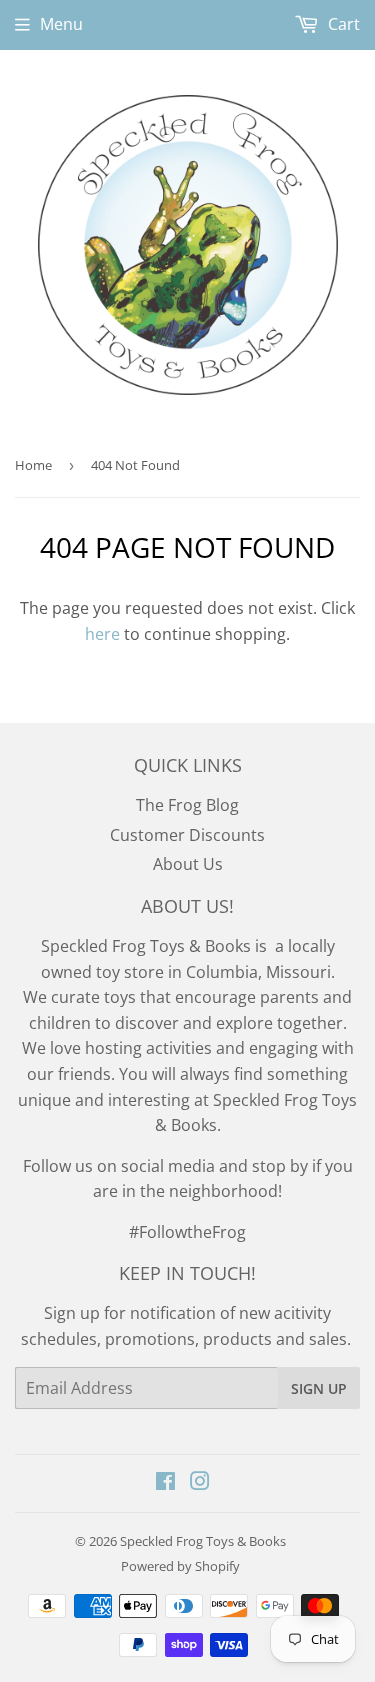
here (102, 634)
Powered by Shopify (180, 1566)
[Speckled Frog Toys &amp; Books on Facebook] (165, 1483)
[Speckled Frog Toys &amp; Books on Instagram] (200, 1483)
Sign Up (319, 1388)
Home (33, 465)
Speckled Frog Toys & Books (203, 1541)
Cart (342, 24)
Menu (61, 24)
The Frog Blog (187, 805)
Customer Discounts (187, 835)
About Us (188, 864)
